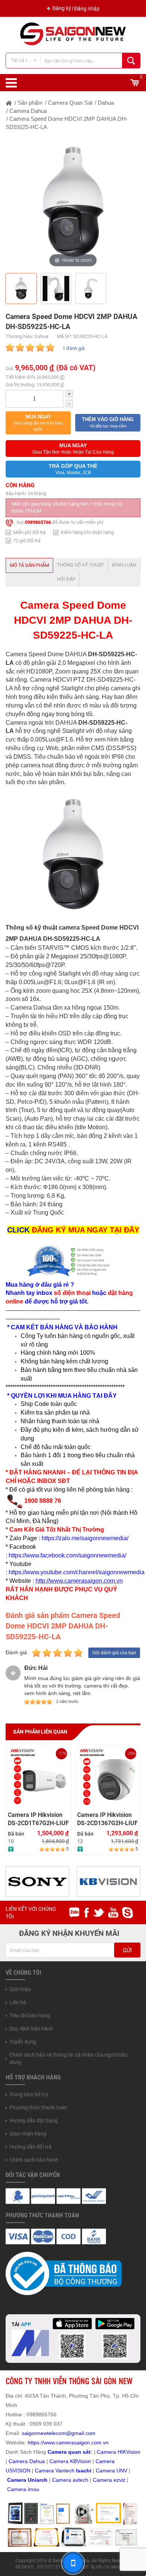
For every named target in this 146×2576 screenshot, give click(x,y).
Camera (62, 2480)
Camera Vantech (55, 2471)
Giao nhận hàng (28, 2134)
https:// (36, 2443)
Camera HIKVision (119, 2452)
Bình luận (124, 565)
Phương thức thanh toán (38, 2107)
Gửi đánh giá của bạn (114, 1653)
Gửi (127, 1950)
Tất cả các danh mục (26, 60)
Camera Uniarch (27, 2480)
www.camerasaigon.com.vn (76, 2443)
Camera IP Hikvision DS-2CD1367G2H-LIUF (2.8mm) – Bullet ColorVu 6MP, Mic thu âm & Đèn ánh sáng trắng (107, 1819)
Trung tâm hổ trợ (29, 2094)
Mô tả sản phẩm (29, 565)
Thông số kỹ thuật (80, 565)
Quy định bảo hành (31, 2029)
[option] (73, 202)
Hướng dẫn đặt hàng (34, 2121)
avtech (80, 2480)
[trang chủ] (9, 103)
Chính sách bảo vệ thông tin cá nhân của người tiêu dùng (69, 2058)
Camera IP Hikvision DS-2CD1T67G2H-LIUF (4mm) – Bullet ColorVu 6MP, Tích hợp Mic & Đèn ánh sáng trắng (38, 1819)
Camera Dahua (27, 2461)
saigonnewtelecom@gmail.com (58, 2433)
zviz (121, 2480)
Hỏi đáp (66, 579)
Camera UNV (112, 2471)
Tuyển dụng (23, 2042)
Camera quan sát (69, 2452)
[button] (38, 423)
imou (34, 2489)
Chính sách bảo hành (34, 2160)
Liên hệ (18, 2002)
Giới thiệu (20, 1989)
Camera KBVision (70, 2461)
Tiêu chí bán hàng (30, 2015)
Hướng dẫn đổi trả (31, 2147)
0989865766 (38, 522)
